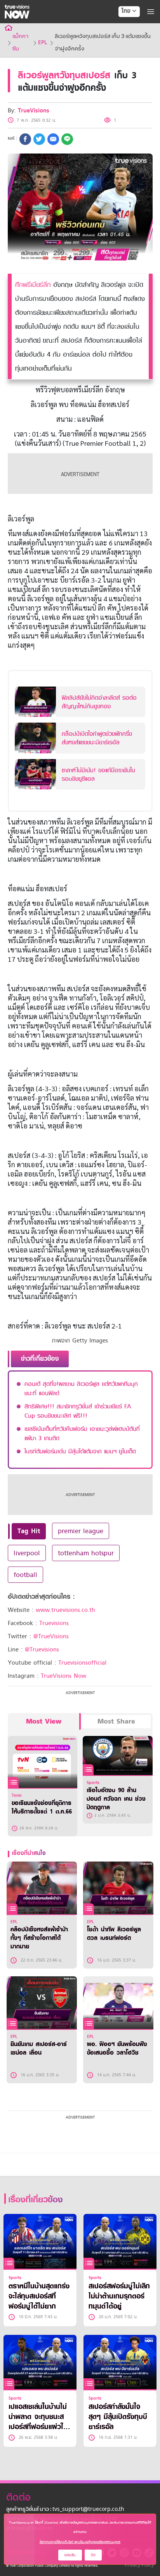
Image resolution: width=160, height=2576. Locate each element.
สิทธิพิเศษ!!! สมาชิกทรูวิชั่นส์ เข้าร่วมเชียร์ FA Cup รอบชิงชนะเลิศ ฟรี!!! (78, 1411)
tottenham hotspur (86, 1553)
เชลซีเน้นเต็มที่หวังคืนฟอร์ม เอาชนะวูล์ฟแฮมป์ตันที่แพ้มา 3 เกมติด (82, 1434)
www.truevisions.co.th (65, 1610)
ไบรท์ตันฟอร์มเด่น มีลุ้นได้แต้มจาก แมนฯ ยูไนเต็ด (80, 1451)
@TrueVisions (51, 1636)
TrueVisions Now (63, 1676)
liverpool (27, 1553)
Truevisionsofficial (82, 1663)
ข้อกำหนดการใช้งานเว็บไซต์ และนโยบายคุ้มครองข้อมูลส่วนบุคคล (80, 2542)
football (25, 1575)
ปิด (93, 2555)
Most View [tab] (44, 1721)
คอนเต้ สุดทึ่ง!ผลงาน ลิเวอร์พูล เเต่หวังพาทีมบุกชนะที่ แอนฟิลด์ (81, 1389)
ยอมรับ (70, 2555)
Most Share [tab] (116, 1721)
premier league (81, 1531)
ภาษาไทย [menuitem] (122, 27)
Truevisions (54, 1623)
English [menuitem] (124, 39)
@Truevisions (42, 1649)
